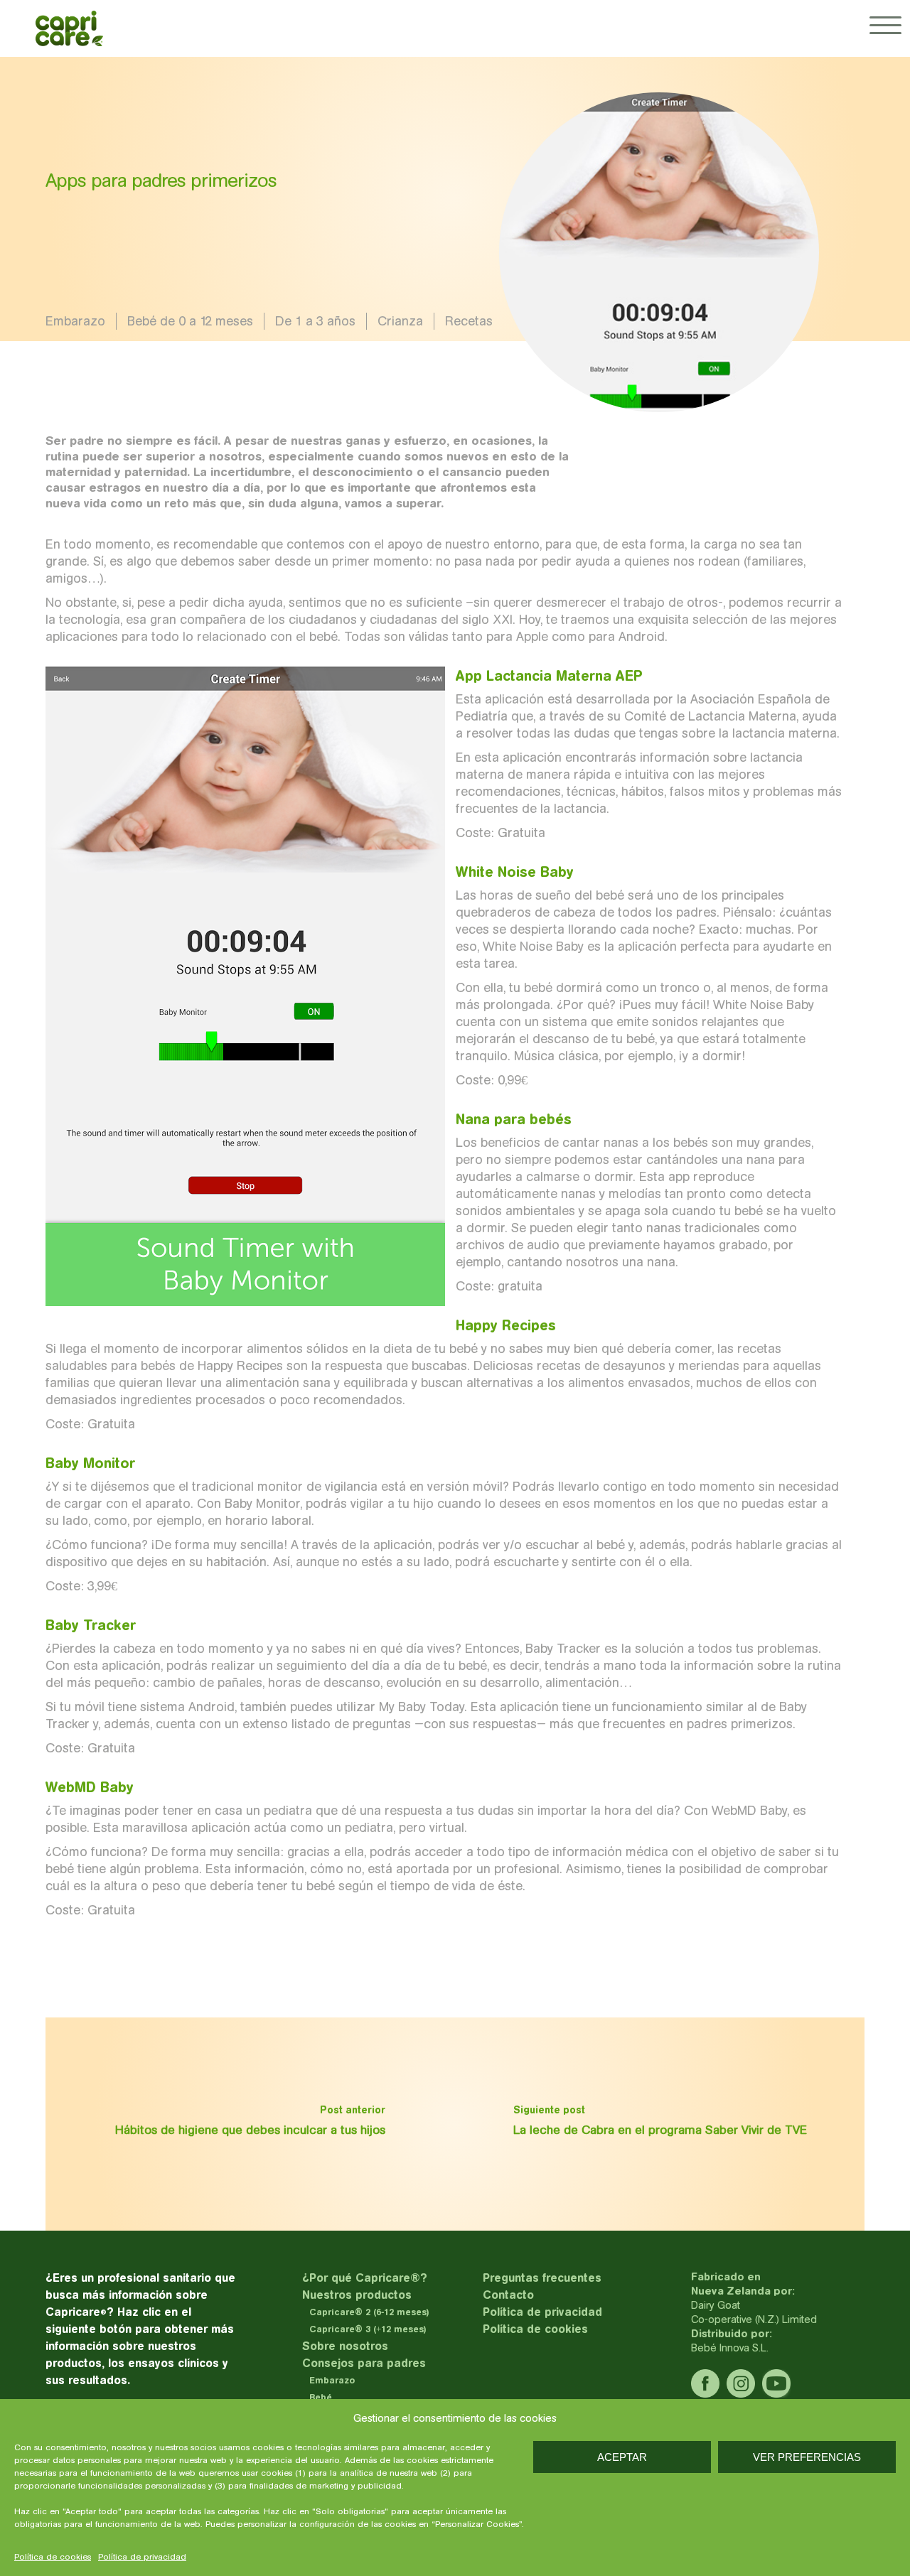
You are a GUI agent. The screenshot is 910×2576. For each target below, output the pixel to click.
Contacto (508, 2295)
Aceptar (622, 2457)
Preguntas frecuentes (542, 2278)
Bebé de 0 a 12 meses (190, 321)
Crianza (400, 321)
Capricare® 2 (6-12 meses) (369, 2312)
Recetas (469, 321)
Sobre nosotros (345, 2346)
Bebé (321, 2397)
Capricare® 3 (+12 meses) (368, 2329)
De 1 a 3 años (315, 321)
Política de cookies (53, 2557)
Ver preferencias (807, 2457)
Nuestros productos (357, 2295)
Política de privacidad (142, 2557)
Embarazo (75, 321)
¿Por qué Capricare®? (365, 2278)
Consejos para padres (364, 2363)
